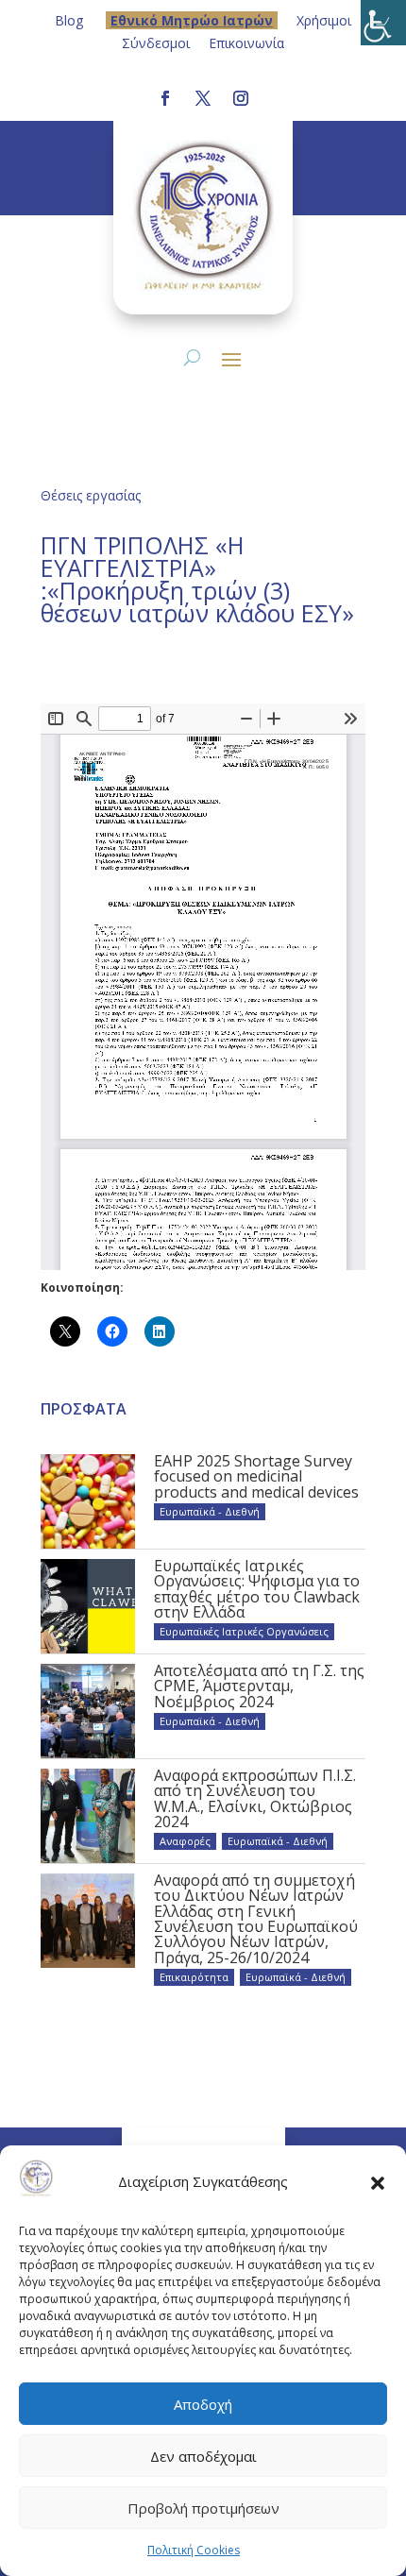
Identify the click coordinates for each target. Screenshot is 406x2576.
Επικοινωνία (246, 43)
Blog (69, 20)
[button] (378, 2182)
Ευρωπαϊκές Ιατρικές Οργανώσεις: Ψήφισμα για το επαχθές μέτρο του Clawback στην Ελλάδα (257, 1589)
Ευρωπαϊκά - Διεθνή (210, 1511)
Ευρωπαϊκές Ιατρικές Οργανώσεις (244, 1631)
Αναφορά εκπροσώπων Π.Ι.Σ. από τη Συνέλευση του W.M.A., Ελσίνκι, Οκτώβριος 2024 (255, 1798)
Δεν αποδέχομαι (203, 2456)
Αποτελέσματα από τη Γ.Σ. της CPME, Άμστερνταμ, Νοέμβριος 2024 (259, 1686)
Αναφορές (185, 1841)
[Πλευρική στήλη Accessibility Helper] (383, 23)
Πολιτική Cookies (194, 2550)
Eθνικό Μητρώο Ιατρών (192, 20)
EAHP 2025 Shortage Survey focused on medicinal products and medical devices (256, 1476)
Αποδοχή (203, 2404)
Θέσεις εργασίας (91, 495)
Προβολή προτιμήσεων (203, 2508)
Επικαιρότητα (194, 1977)
